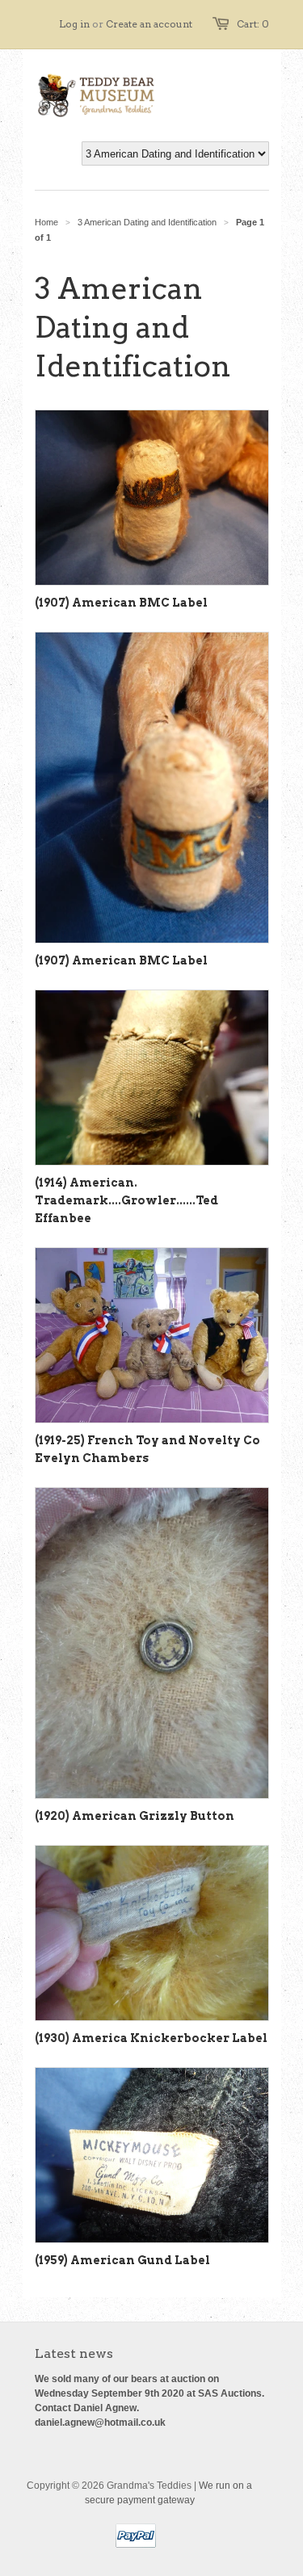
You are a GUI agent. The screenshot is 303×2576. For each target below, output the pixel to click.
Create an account (149, 24)
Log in (74, 24)
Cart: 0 (253, 24)
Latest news (74, 2353)
